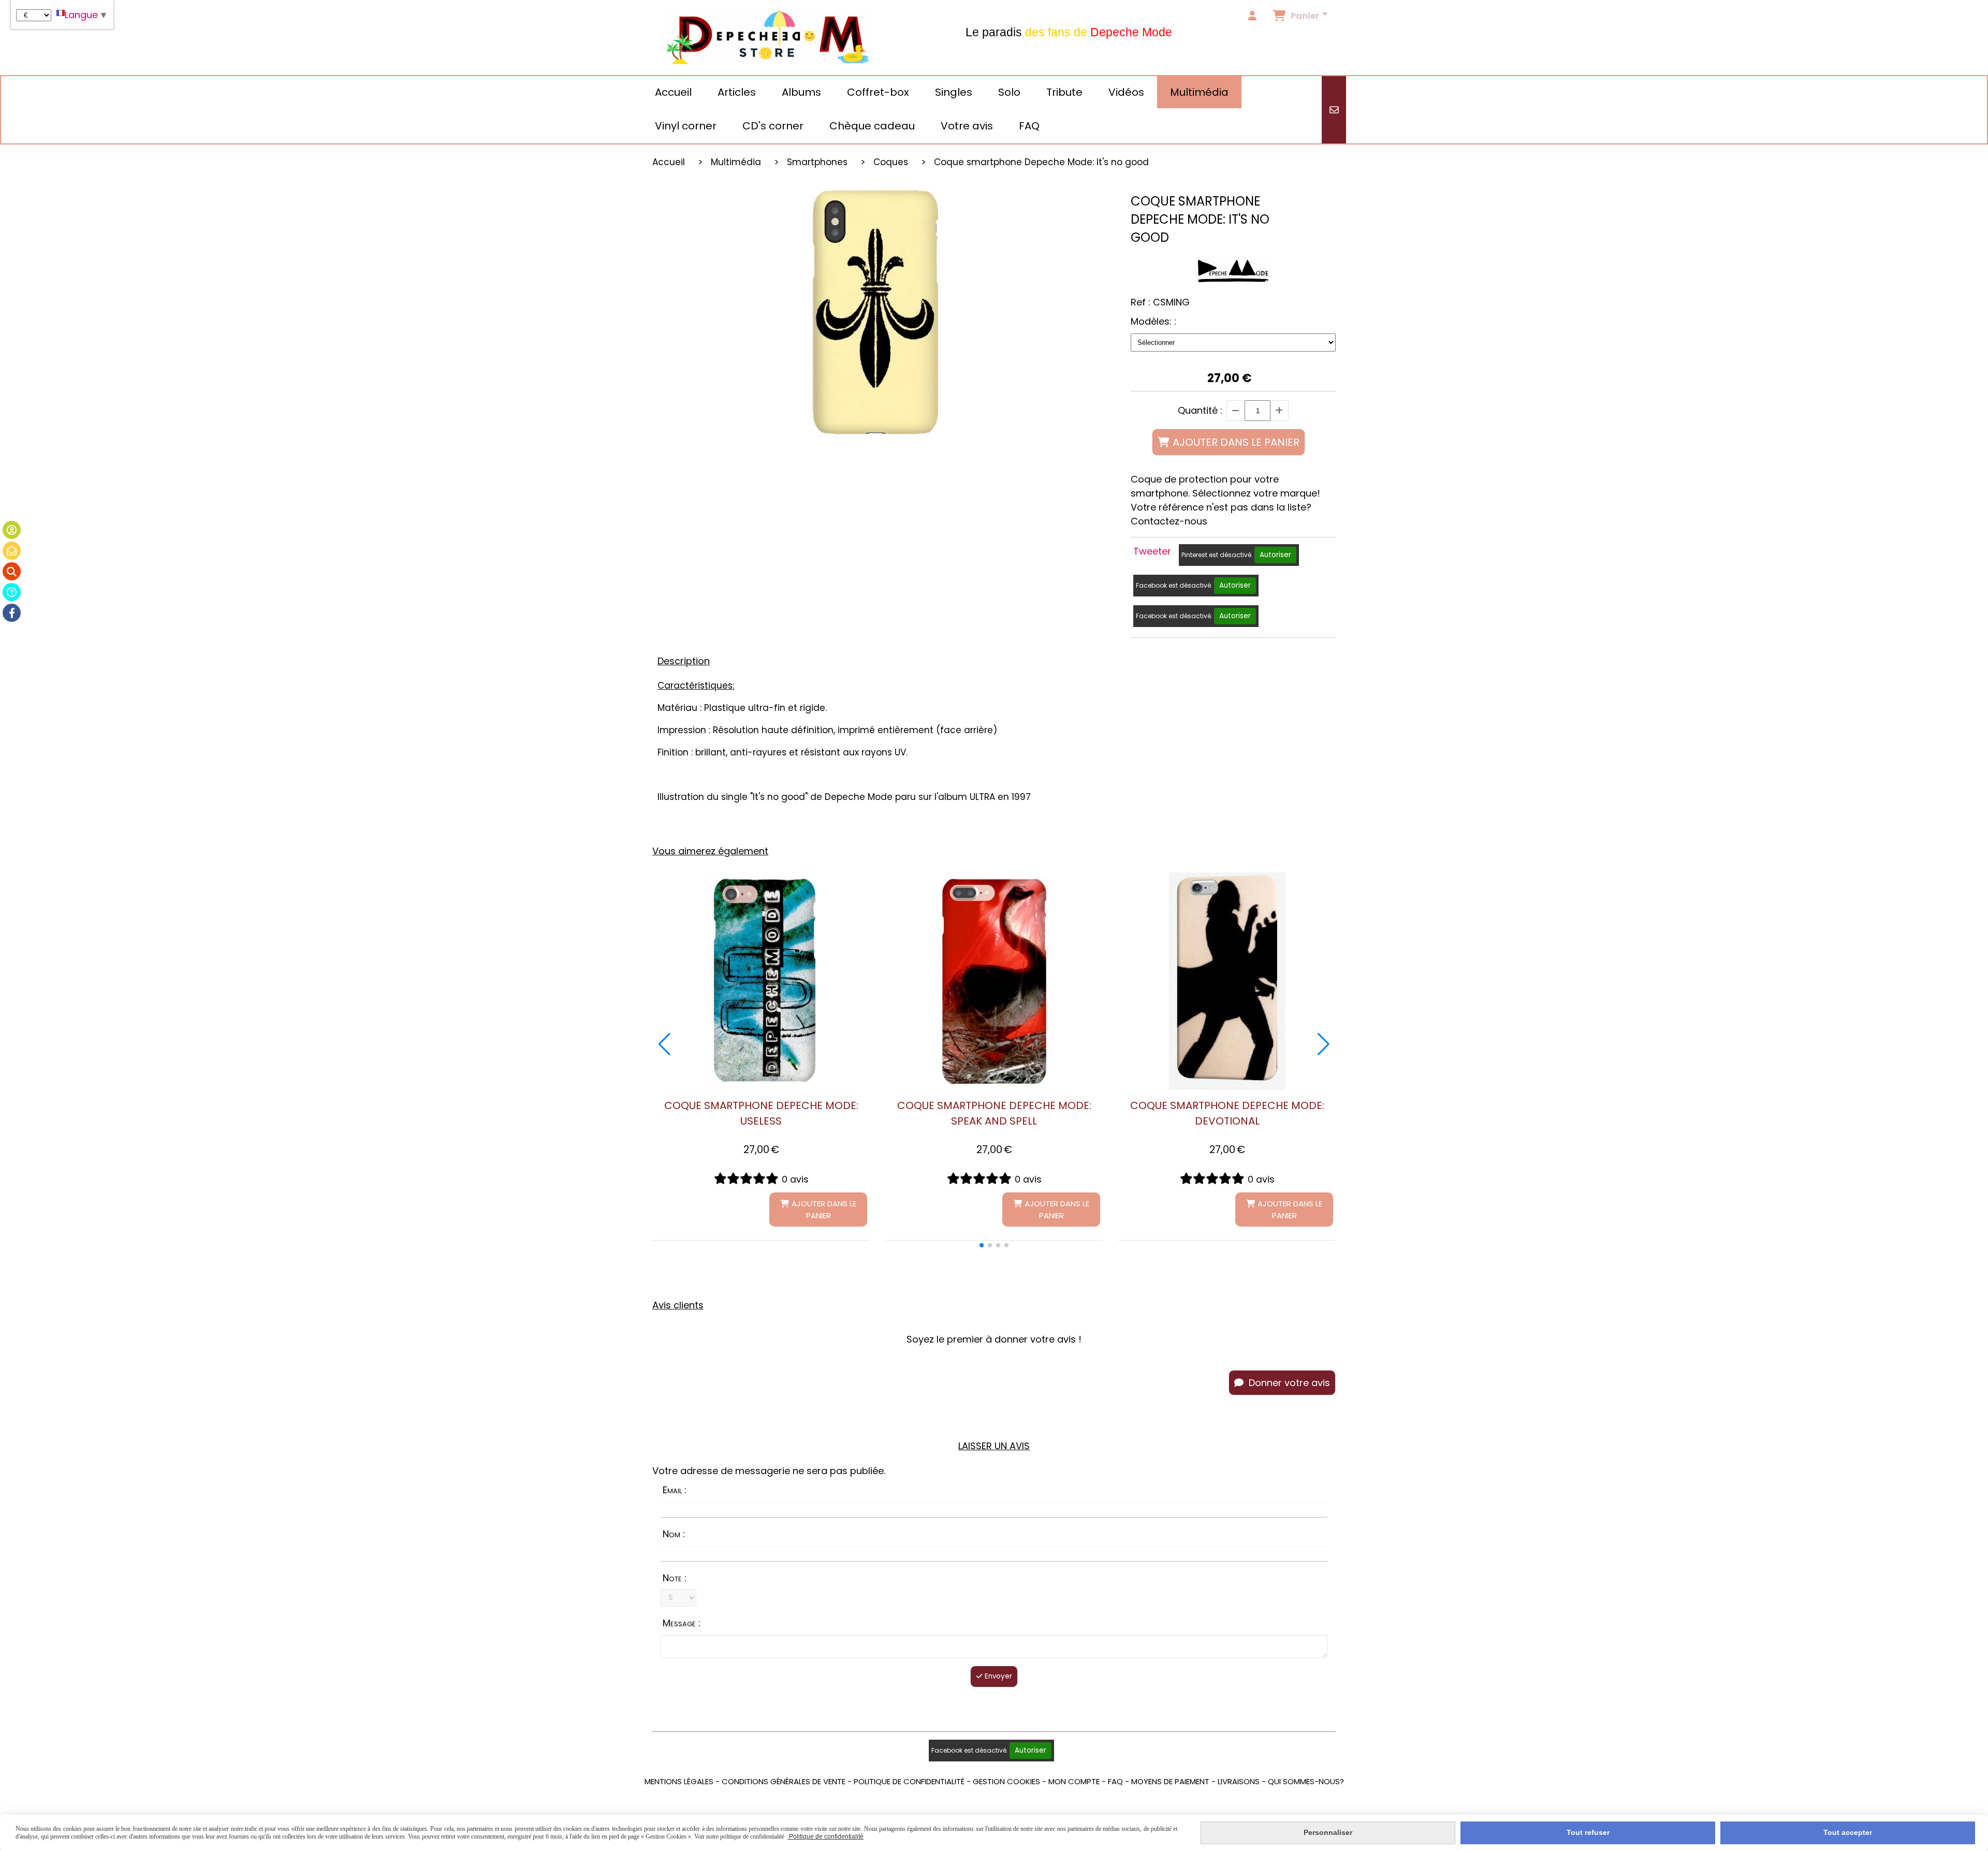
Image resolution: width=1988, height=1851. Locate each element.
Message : (682, 1623)
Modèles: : (1153, 321)
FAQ (1115, 1781)
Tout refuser (1588, 1832)
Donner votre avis (1288, 1383)
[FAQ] (12, 592)
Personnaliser (1328, 1832)
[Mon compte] (12, 530)
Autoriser (1275, 555)
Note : (675, 1578)
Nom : (674, 1534)
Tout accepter (1848, 1832)
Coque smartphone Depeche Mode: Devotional (1227, 1113)
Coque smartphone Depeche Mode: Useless (761, 1113)
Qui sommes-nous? (1306, 1781)
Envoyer (997, 1676)
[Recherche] (12, 571)
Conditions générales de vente (784, 1781)
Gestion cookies (1006, 1781)
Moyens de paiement (1170, 1781)
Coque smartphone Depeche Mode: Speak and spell (994, 1113)
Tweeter (1152, 551)
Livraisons (1239, 1781)
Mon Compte (1074, 1781)
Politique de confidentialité (909, 1781)
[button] (982, 1245)
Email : (675, 1490)
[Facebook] (12, 613)
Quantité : (1200, 410)
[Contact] (12, 551)
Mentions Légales (679, 1781)
